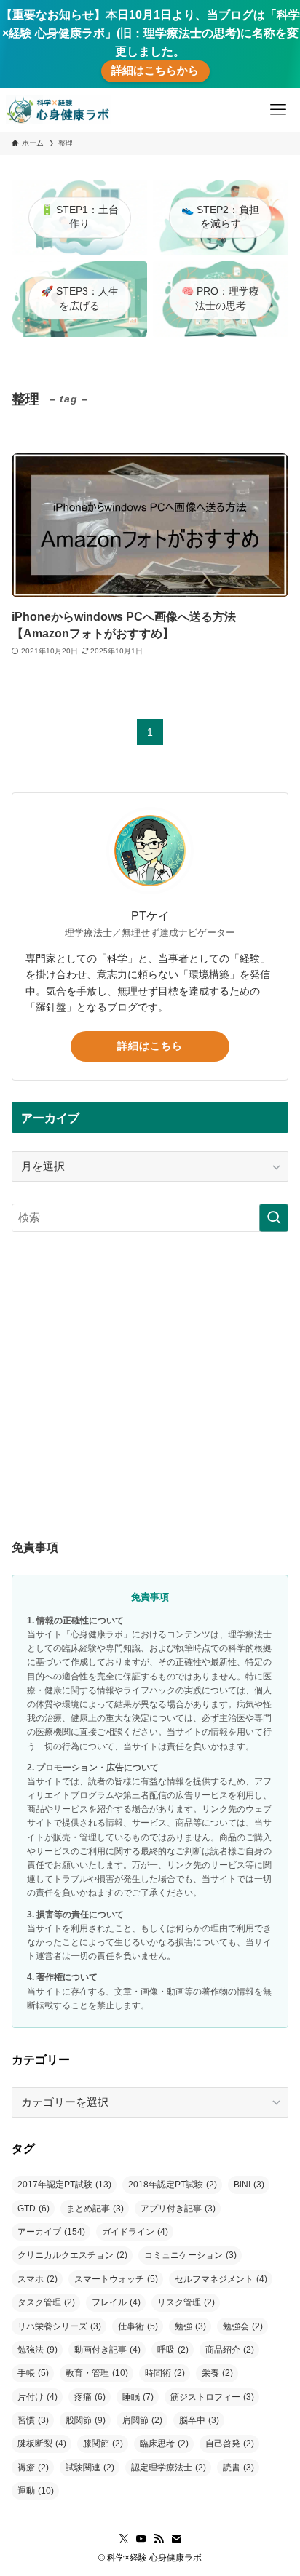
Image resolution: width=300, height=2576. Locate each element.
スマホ (37, 2279)
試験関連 (90, 2468)
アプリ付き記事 (178, 2209)
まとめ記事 (95, 2209)
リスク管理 (186, 2302)
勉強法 (37, 2350)
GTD (33, 2209)
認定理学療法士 (169, 2468)
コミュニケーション (190, 2255)
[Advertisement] (150, 1363)
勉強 (190, 2326)
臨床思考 (164, 2444)
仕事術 (138, 2326)
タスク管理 (46, 2302)
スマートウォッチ (116, 2279)
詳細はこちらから (155, 71)
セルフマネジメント (221, 2279)
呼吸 (173, 2350)
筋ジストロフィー (212, 2397)
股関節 (86, 2420)
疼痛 (90, 2397)
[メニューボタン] (278, 110)
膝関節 (103, 2444)
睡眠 (138, 2397)
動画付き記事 (107, 2350)
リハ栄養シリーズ (59, 2326)
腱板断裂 (42, 2444)
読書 (238, 2468)
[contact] (176, 2539)
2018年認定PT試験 (173, 2185)
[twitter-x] (124, 2539)
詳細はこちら (150, 1046)
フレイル (116, 2302)
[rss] (159, 2539)
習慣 (33, 2420)
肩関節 (142, 2420)
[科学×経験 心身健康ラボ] (58, 110)
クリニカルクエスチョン (72, 2255)
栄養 (217, 2373)
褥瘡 (33, 2468)
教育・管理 (97, 2373)
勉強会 (243, 2326)
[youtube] (141, 2539)
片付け (37, 2397)
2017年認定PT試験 (64, 2185)
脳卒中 (199, 2420)
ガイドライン (135, 2232)
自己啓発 (230, 2444)
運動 (36, 2491)
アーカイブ (51, 2232)
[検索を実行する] (274, 1218)
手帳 (33, 2373)
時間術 (165, 2373)
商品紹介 (230, 2350)
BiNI (249, 2185)
